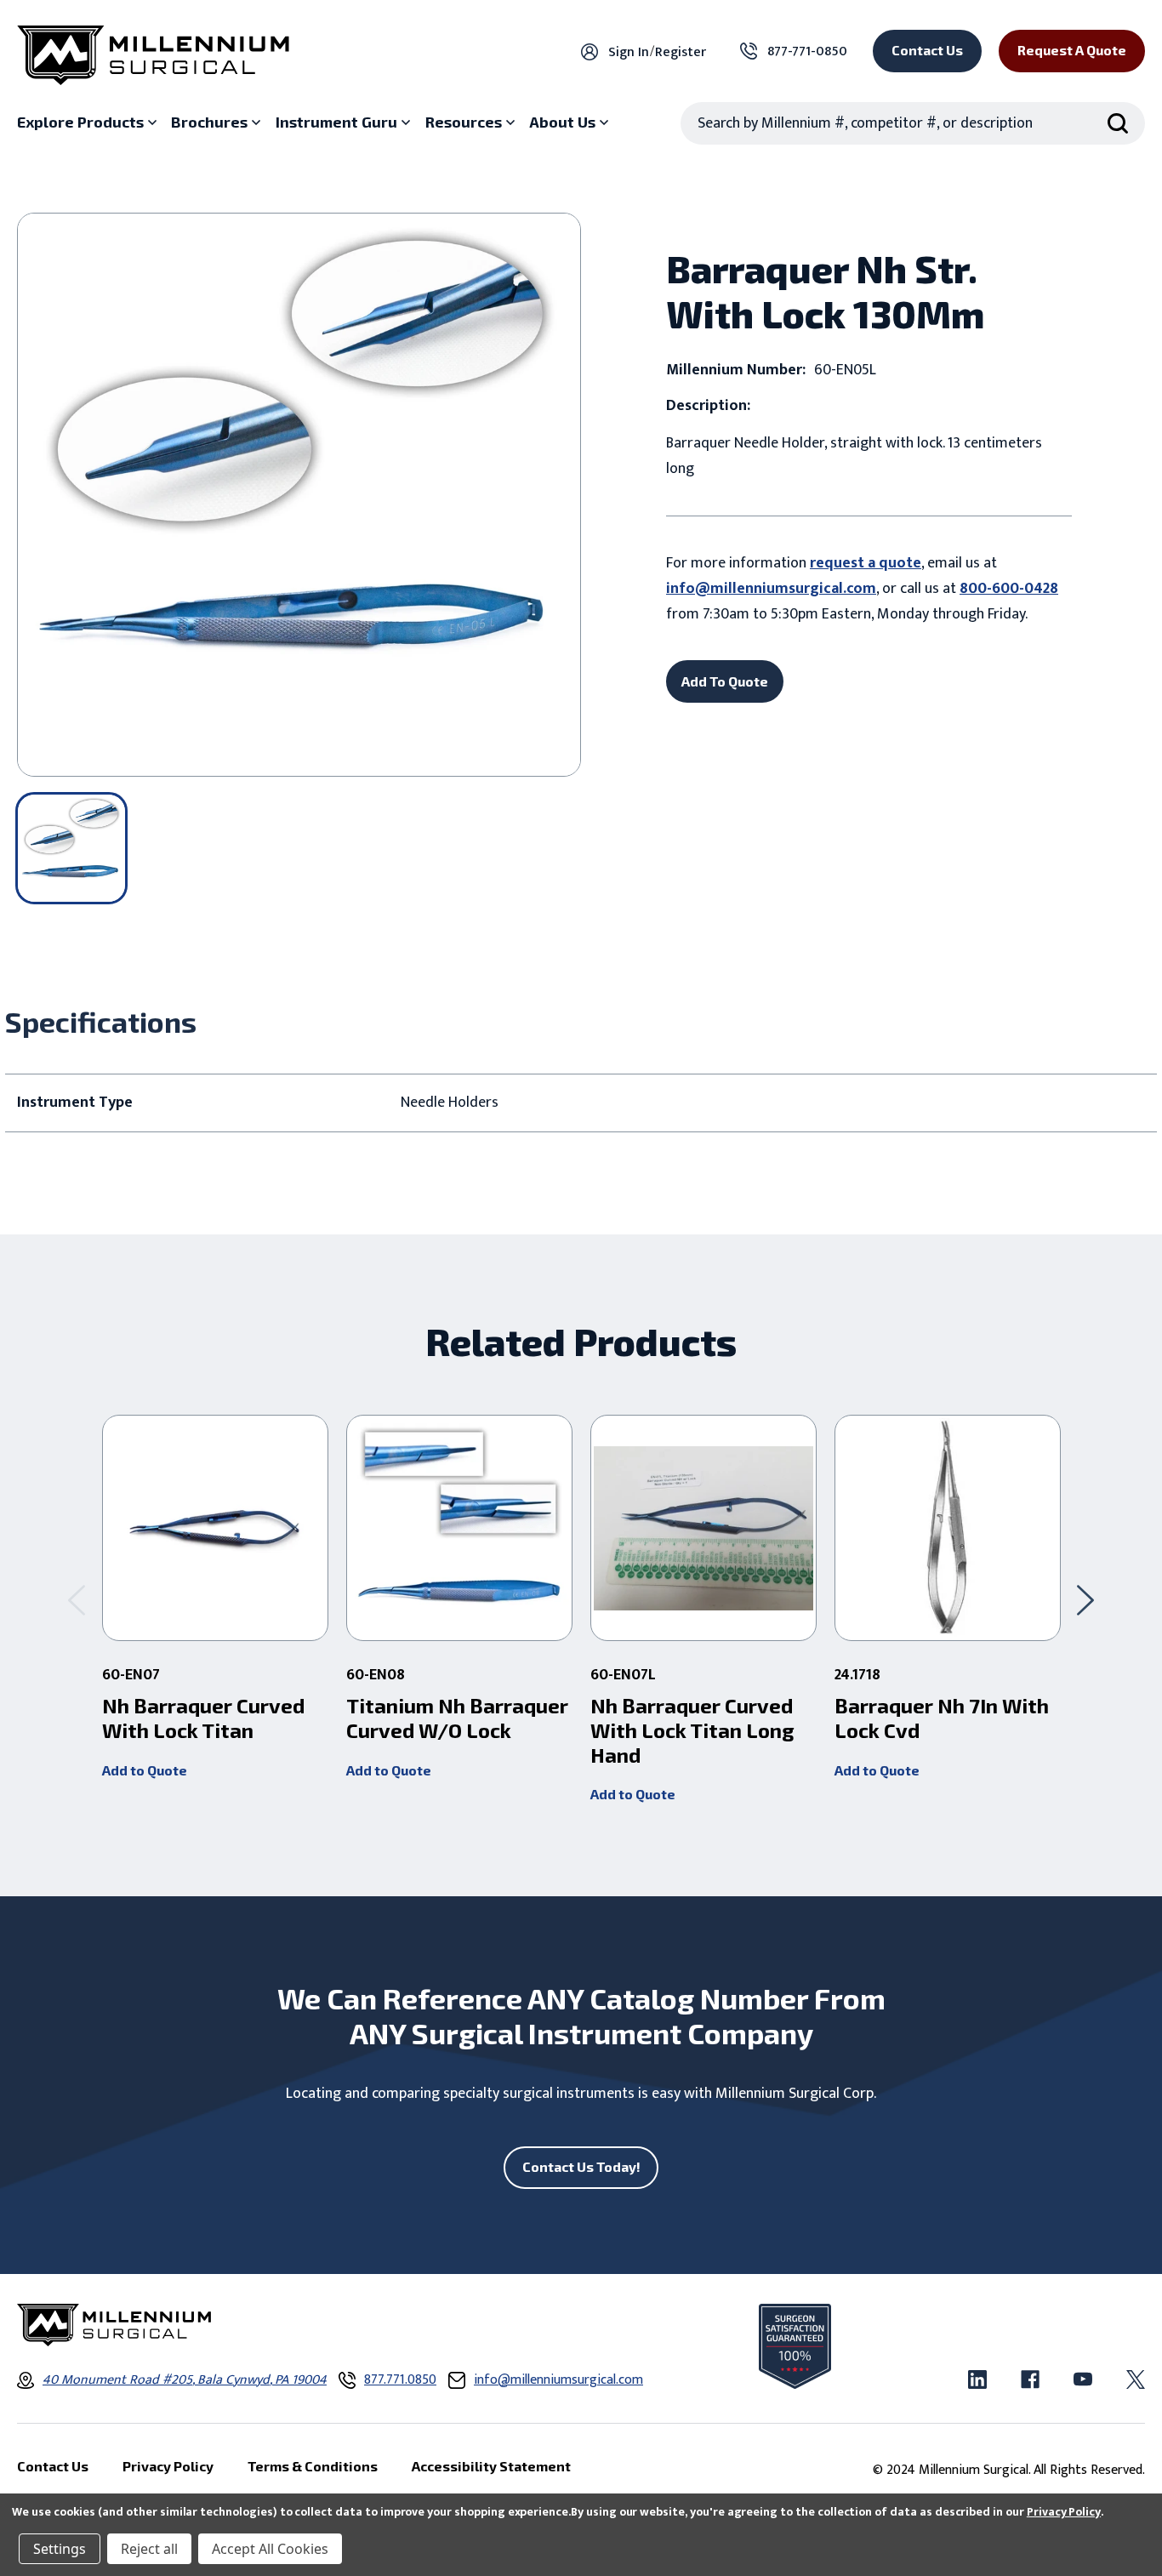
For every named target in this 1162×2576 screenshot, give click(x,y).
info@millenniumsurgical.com (771, 589)
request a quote (866, 563)
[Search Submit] (1118, 123)
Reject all (149, 2549)
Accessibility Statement (491, 2466)
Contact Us (927, 50)
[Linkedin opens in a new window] (977, 2379)
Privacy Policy (1064, 2512)
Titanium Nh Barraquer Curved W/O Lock (457, 1718)
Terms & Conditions (313, 2466)
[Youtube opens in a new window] (1083, 2379)
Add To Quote (725, 681)
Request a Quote (1072, 50)
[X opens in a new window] (1136, 2379)
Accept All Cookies (270, 2549)
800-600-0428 (1009, 589)
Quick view (216, 1528)
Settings (60, 2549)
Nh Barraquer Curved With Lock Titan (203, 1718)
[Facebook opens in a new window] (1030, 2379)
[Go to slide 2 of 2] (77, 1601)
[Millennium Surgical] (153, 55)
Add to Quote (145, 1770)
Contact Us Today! (581, 2166)
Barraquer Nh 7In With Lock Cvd (942, 1718)
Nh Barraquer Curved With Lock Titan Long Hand (692, 1730)
